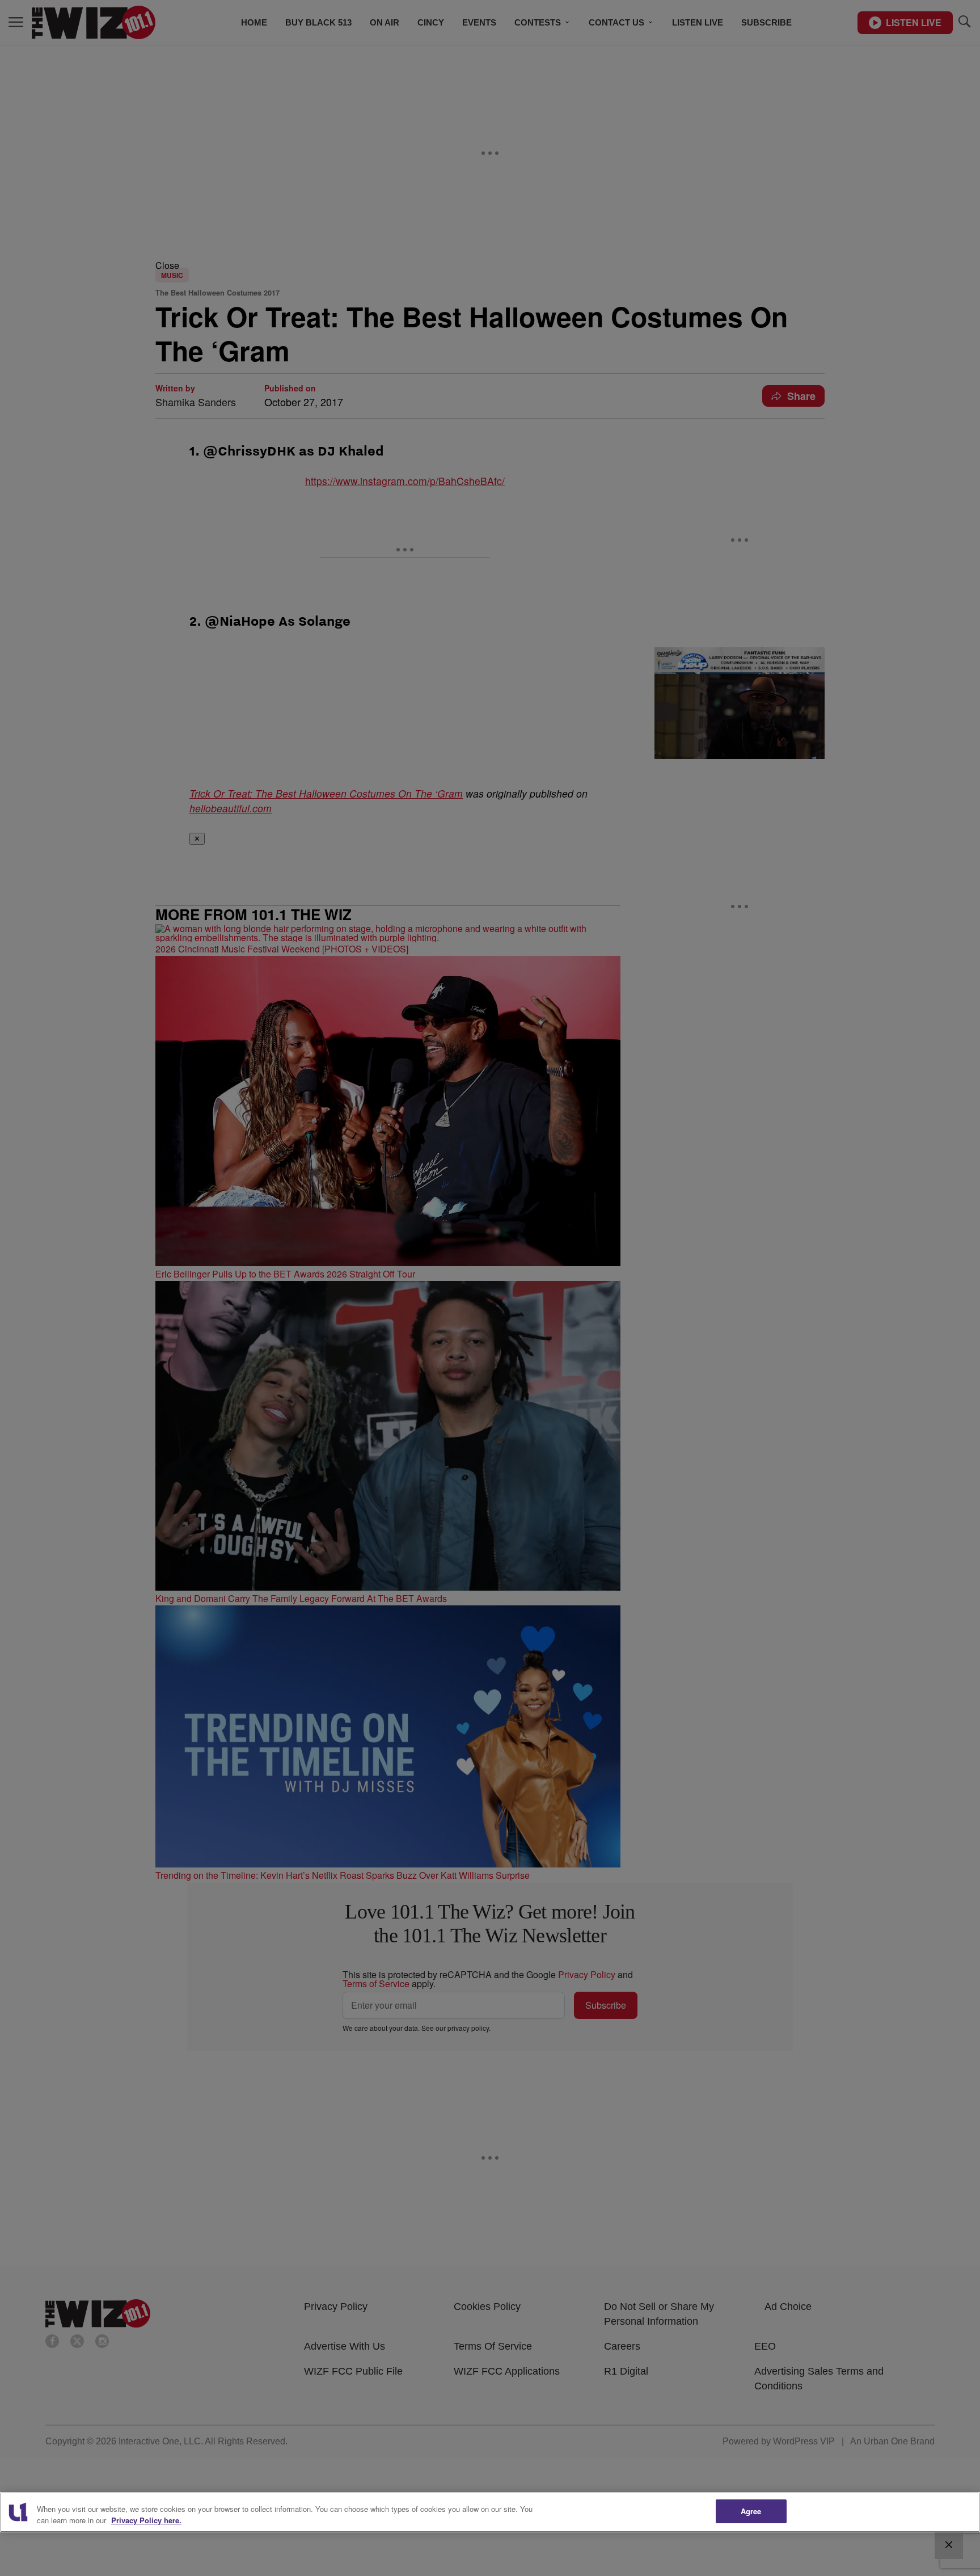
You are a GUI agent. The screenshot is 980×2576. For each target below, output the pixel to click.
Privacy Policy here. (146, 2520)
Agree (751, 2511)
